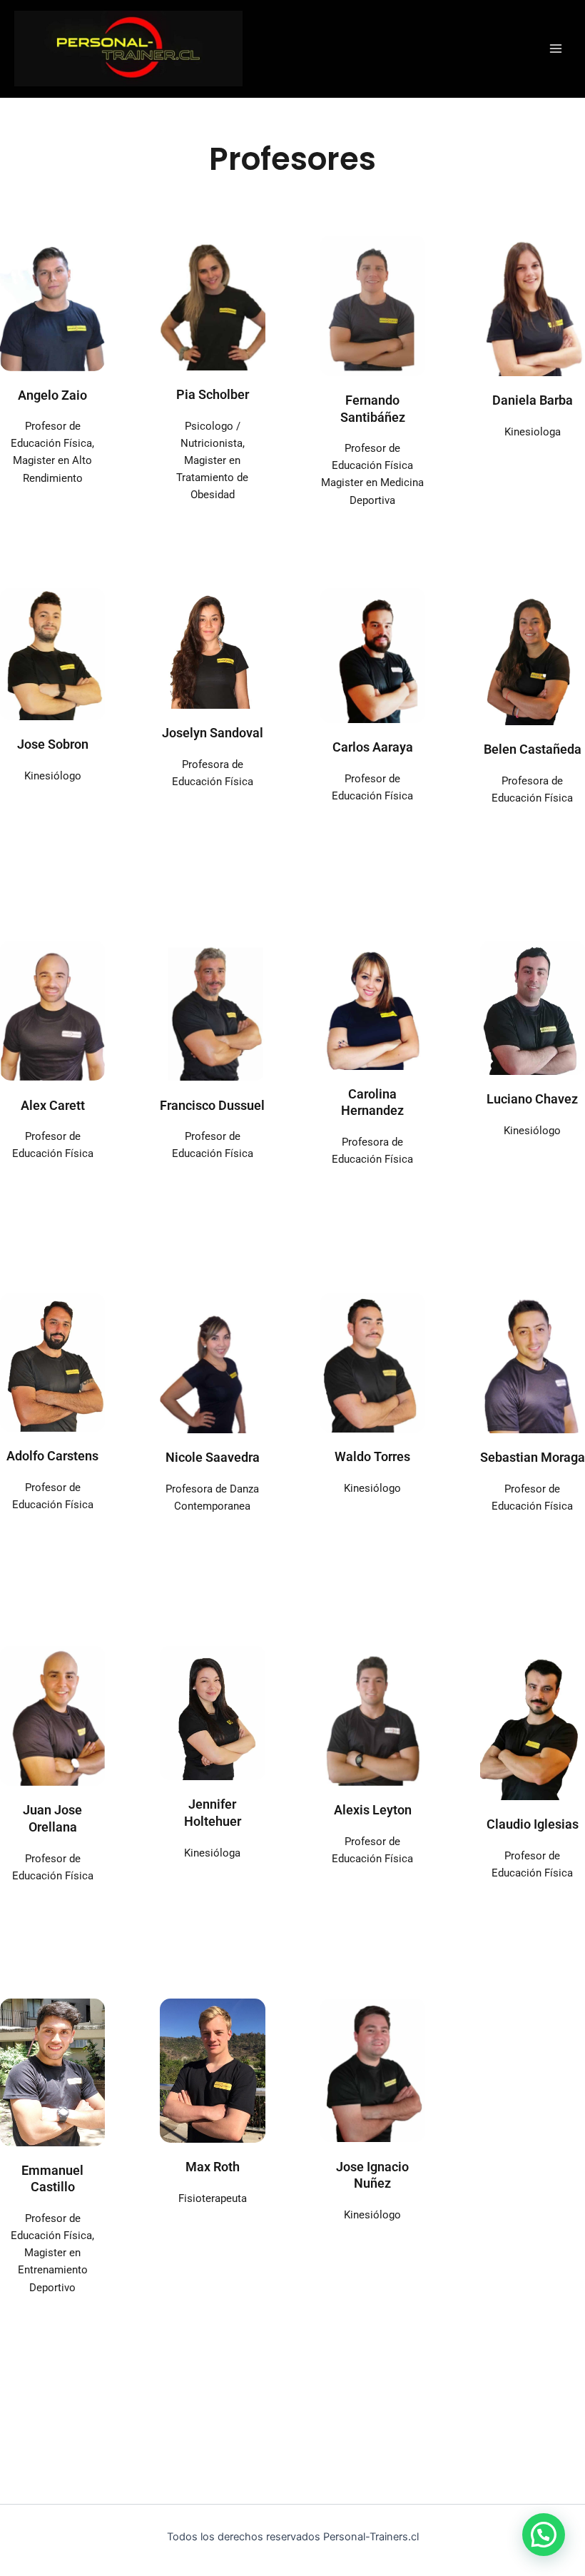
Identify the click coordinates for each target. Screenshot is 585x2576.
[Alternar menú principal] (556, 49)
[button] (544, 2535)
